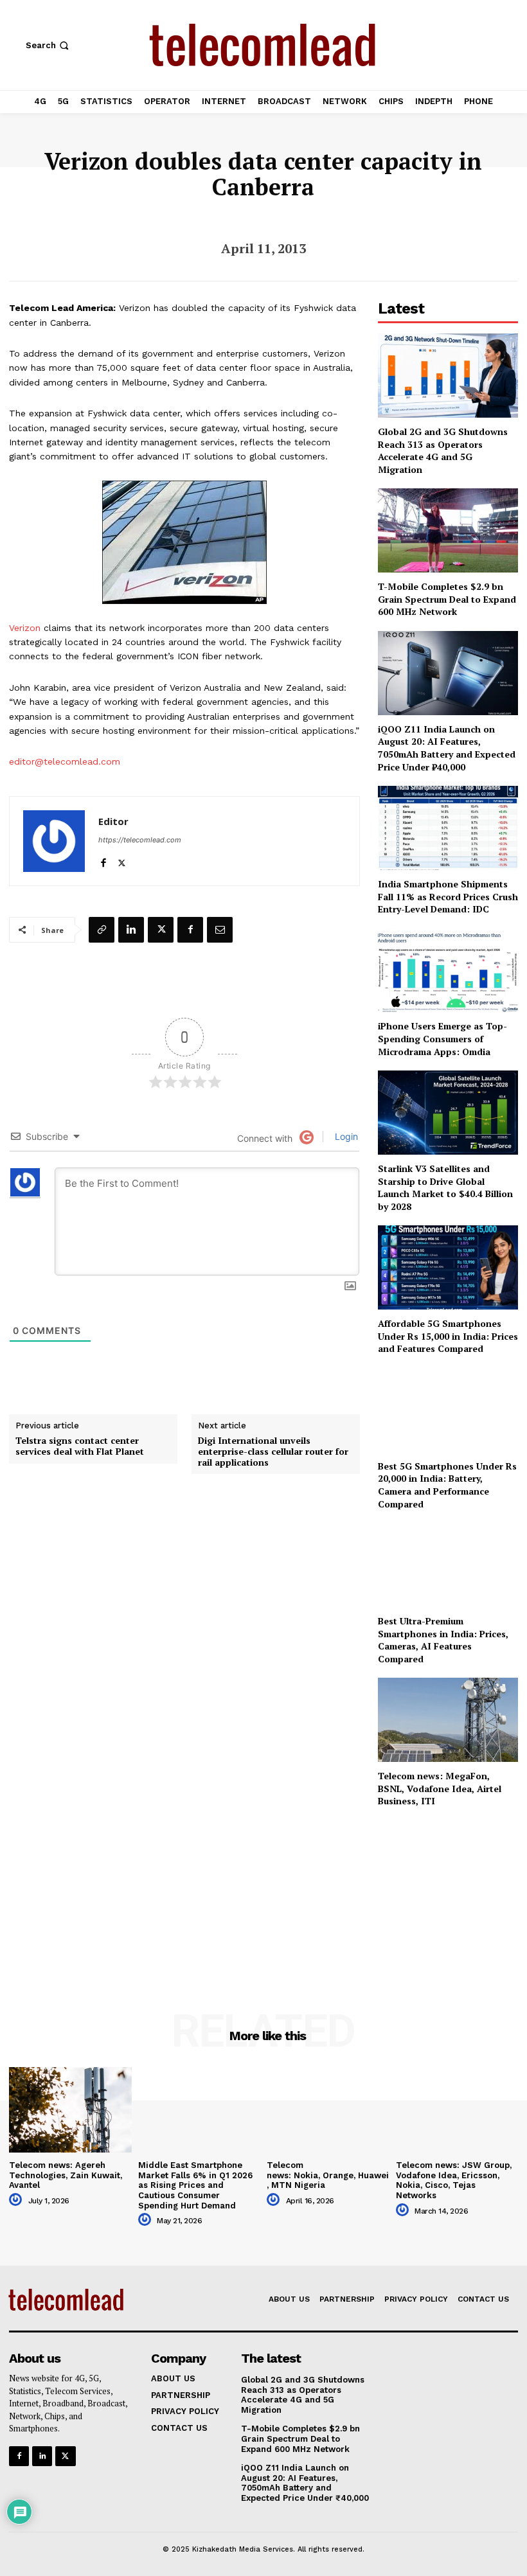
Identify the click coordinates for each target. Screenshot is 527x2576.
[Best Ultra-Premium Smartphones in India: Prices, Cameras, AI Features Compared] (448, 1565)
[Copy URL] (102, 930)
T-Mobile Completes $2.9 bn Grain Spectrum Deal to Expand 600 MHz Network (447, 599)
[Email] (220, 930)
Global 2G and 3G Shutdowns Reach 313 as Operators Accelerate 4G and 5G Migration (443, 450)
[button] (49, 45)
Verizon (25, 628)
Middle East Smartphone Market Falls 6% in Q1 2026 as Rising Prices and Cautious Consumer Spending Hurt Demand (195, 2185)
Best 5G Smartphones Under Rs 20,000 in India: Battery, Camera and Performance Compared (447, 1485)
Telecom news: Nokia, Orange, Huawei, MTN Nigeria (328, 2175)
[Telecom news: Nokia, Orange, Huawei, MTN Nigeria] (328, 2110)
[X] (122, 860)
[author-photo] (17, 2200)
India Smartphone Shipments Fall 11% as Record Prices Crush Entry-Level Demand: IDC (448, 896)
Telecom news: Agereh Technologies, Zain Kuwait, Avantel (66, 2175)
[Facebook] (103, 860)
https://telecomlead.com (140, 840)
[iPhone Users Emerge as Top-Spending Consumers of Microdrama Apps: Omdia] (448, 971)
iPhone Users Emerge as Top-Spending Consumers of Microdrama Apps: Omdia (442, 1038)
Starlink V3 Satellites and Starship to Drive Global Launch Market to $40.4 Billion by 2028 (445, 1187)
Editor (113, 821)
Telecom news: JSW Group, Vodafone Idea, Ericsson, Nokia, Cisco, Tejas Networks (454, 2180)
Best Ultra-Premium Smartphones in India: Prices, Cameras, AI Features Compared (443, 1640)
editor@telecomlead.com (65, 761)
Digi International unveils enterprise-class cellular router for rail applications (273, 1452)
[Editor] (54, 841)
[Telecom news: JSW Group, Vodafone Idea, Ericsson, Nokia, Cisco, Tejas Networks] (457, 2110)
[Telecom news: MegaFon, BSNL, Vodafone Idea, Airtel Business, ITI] (448, 1720)
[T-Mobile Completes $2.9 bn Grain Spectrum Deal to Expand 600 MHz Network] (448, 530)
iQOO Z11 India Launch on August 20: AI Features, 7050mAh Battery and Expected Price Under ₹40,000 (447, 748)
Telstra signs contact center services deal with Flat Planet (80, 1446)
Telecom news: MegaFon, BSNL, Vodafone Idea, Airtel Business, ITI (440, 1788)
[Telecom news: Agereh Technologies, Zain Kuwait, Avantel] (70, 2110)
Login (345, 1136)
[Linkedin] (131, 930)
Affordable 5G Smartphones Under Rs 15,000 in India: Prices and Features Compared (448, 1336)
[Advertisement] (448, 1892)
